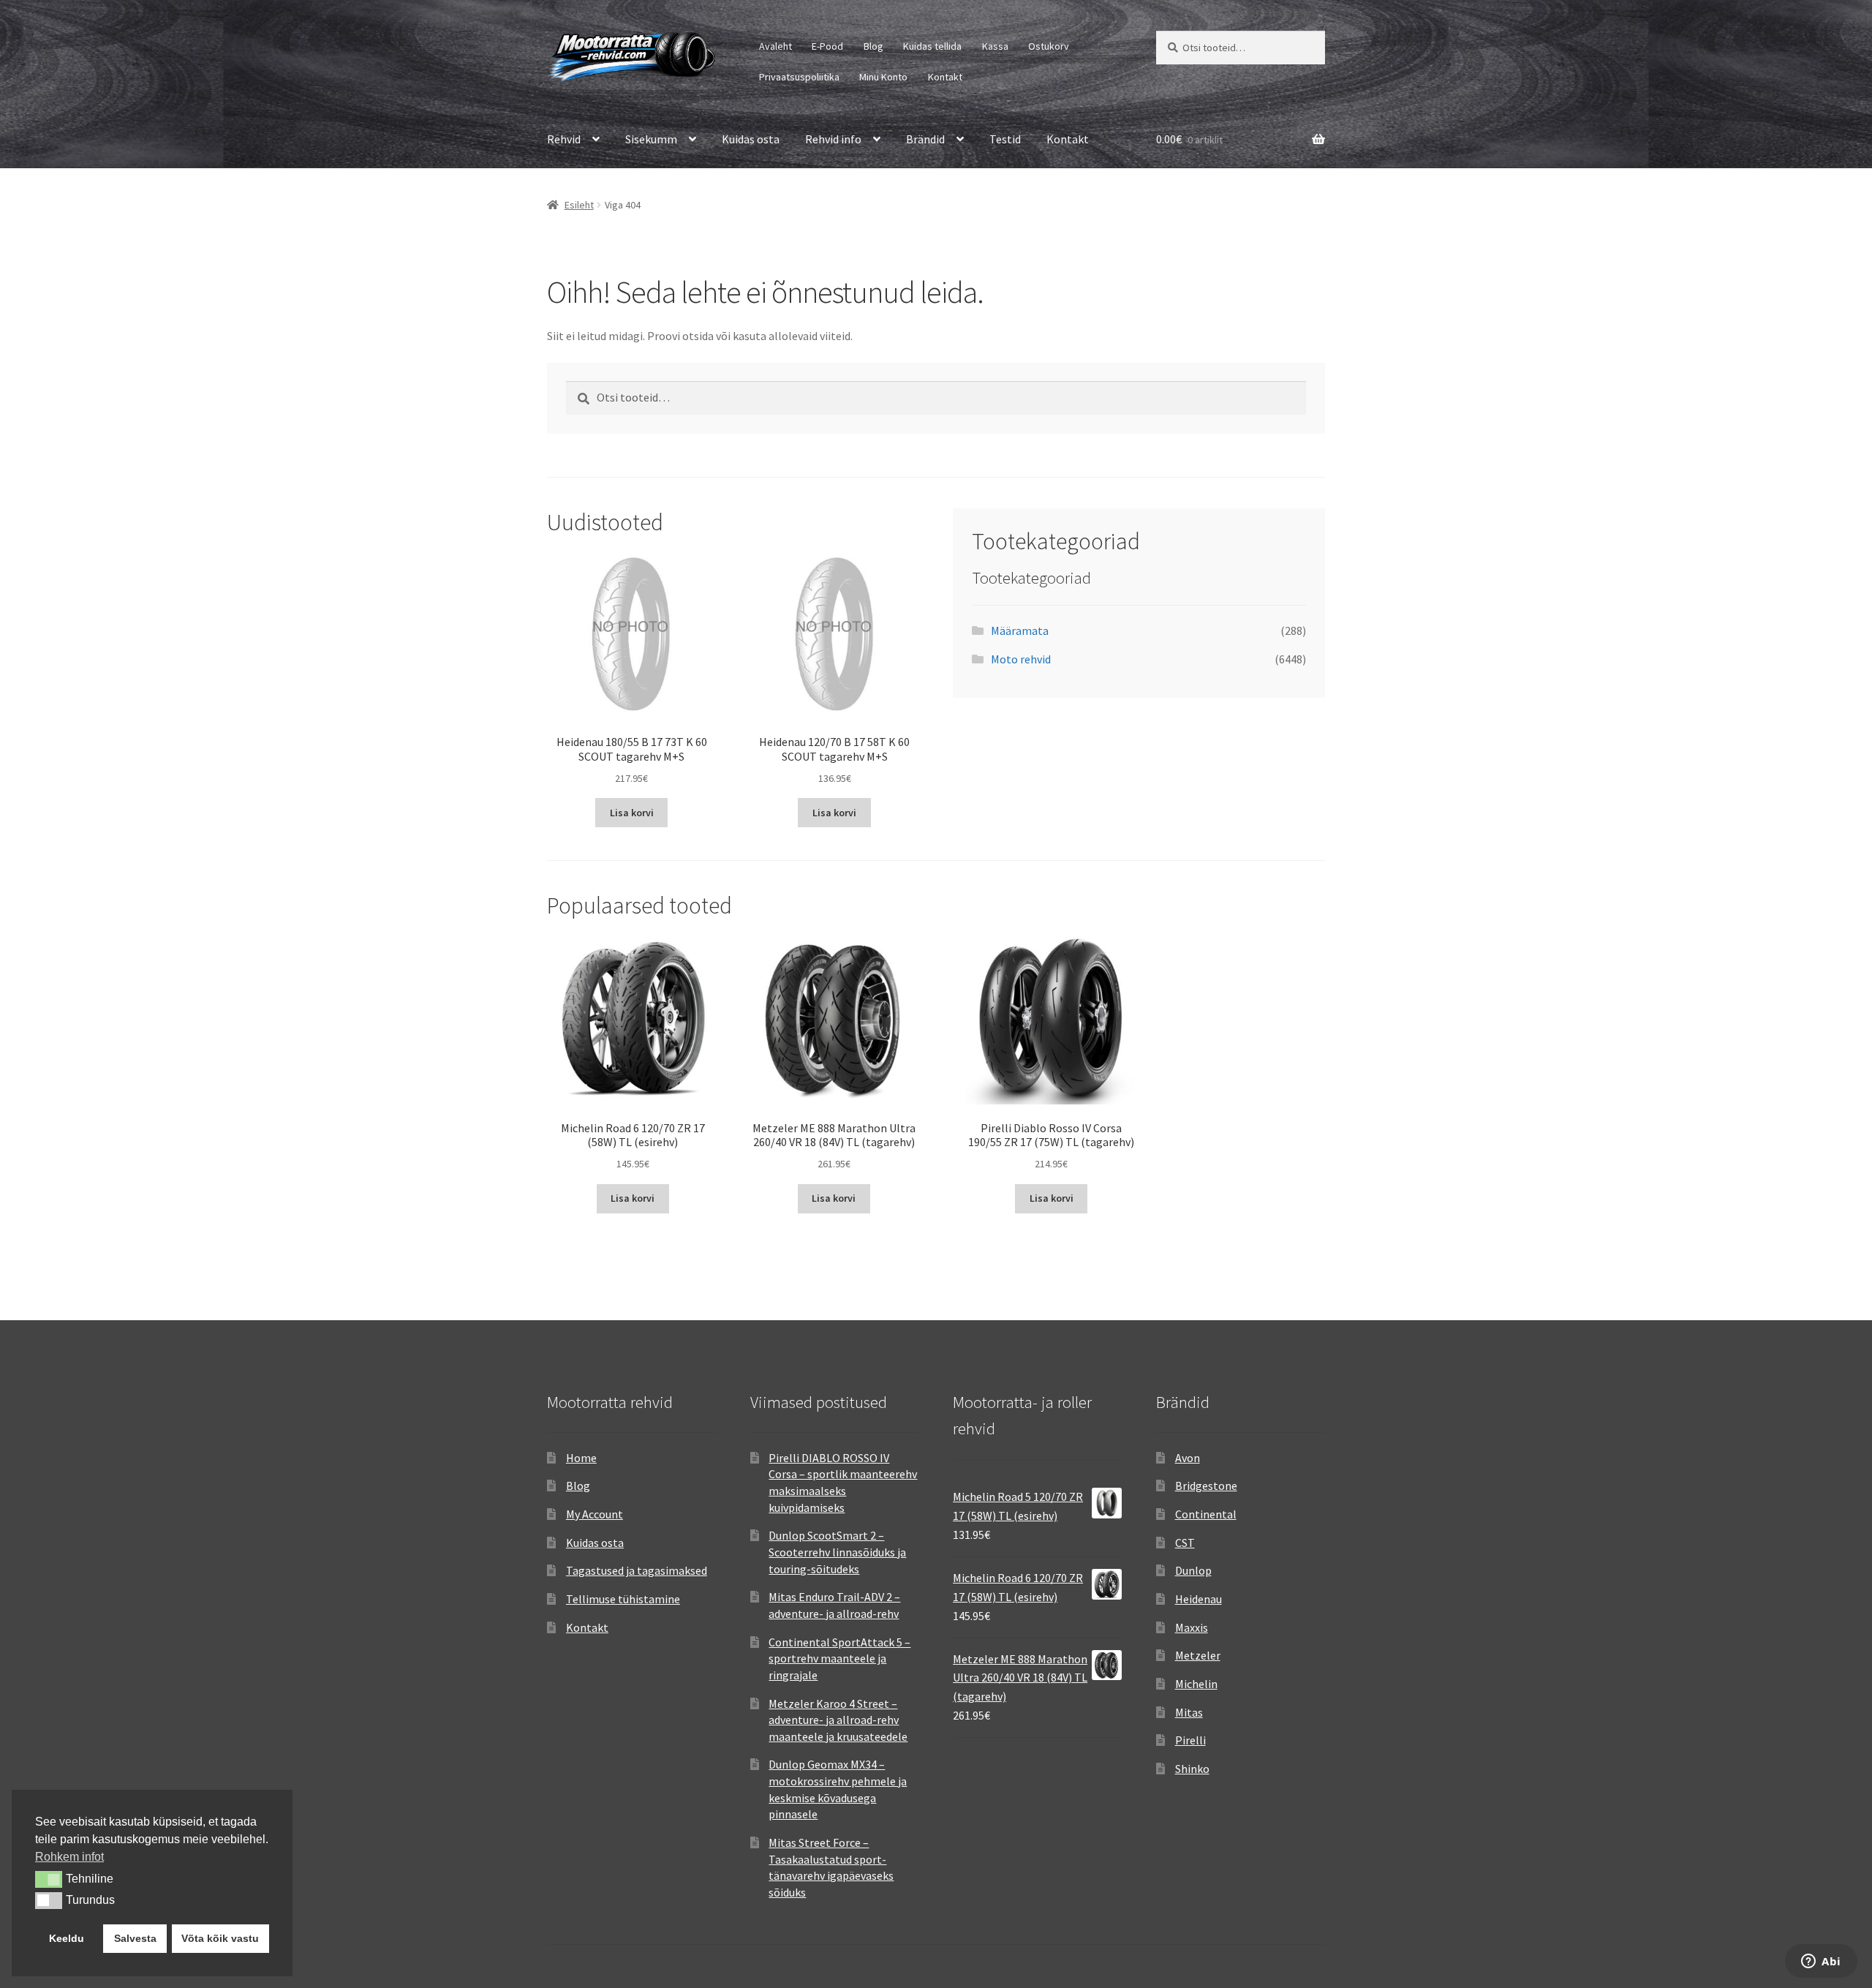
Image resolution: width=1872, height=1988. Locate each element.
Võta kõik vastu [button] (220, 1938)
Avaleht (775, 46)
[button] (49, 1879)
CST (1185, 1543)
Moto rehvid (1021, 659)
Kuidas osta (751, 139)
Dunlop (1193, 1570)
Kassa (995, 46)
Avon (1188, 1458)
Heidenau (1199, 1599)
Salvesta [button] (135, 1938)
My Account (595, 1514)
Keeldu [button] (67, 1938)
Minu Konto (883, 77)
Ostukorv (1049, 46)
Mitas (1189, 1712)
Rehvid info (833, 139)
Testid (1005, 139)
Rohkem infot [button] (69, 1857)
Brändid (925, 139)
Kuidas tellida (932, 46)
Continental (1206, 1514)
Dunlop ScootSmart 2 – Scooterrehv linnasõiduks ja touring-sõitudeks (837, 1552)
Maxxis (1192, 1627)
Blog (873, 46)
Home (581, 1458)
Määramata (1020, 630)
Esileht (579, 205)
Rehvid (564, 139)
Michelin (1196, 1684)
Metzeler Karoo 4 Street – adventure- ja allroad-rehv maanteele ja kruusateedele (838, 1720)
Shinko (1192, 1769)
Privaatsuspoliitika (799, 77)
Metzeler (1198, 1655)
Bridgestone (1206, 1486)
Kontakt (945, 77)
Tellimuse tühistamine (623, 1599)
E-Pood (827, 46)
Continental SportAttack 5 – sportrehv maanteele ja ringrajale (839, 1658)
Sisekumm (651, 139)
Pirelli (1190, 1740)
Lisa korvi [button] (632, 813)
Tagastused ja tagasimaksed (637, 1570)
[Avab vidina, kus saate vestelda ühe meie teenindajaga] (1821, 1962)
